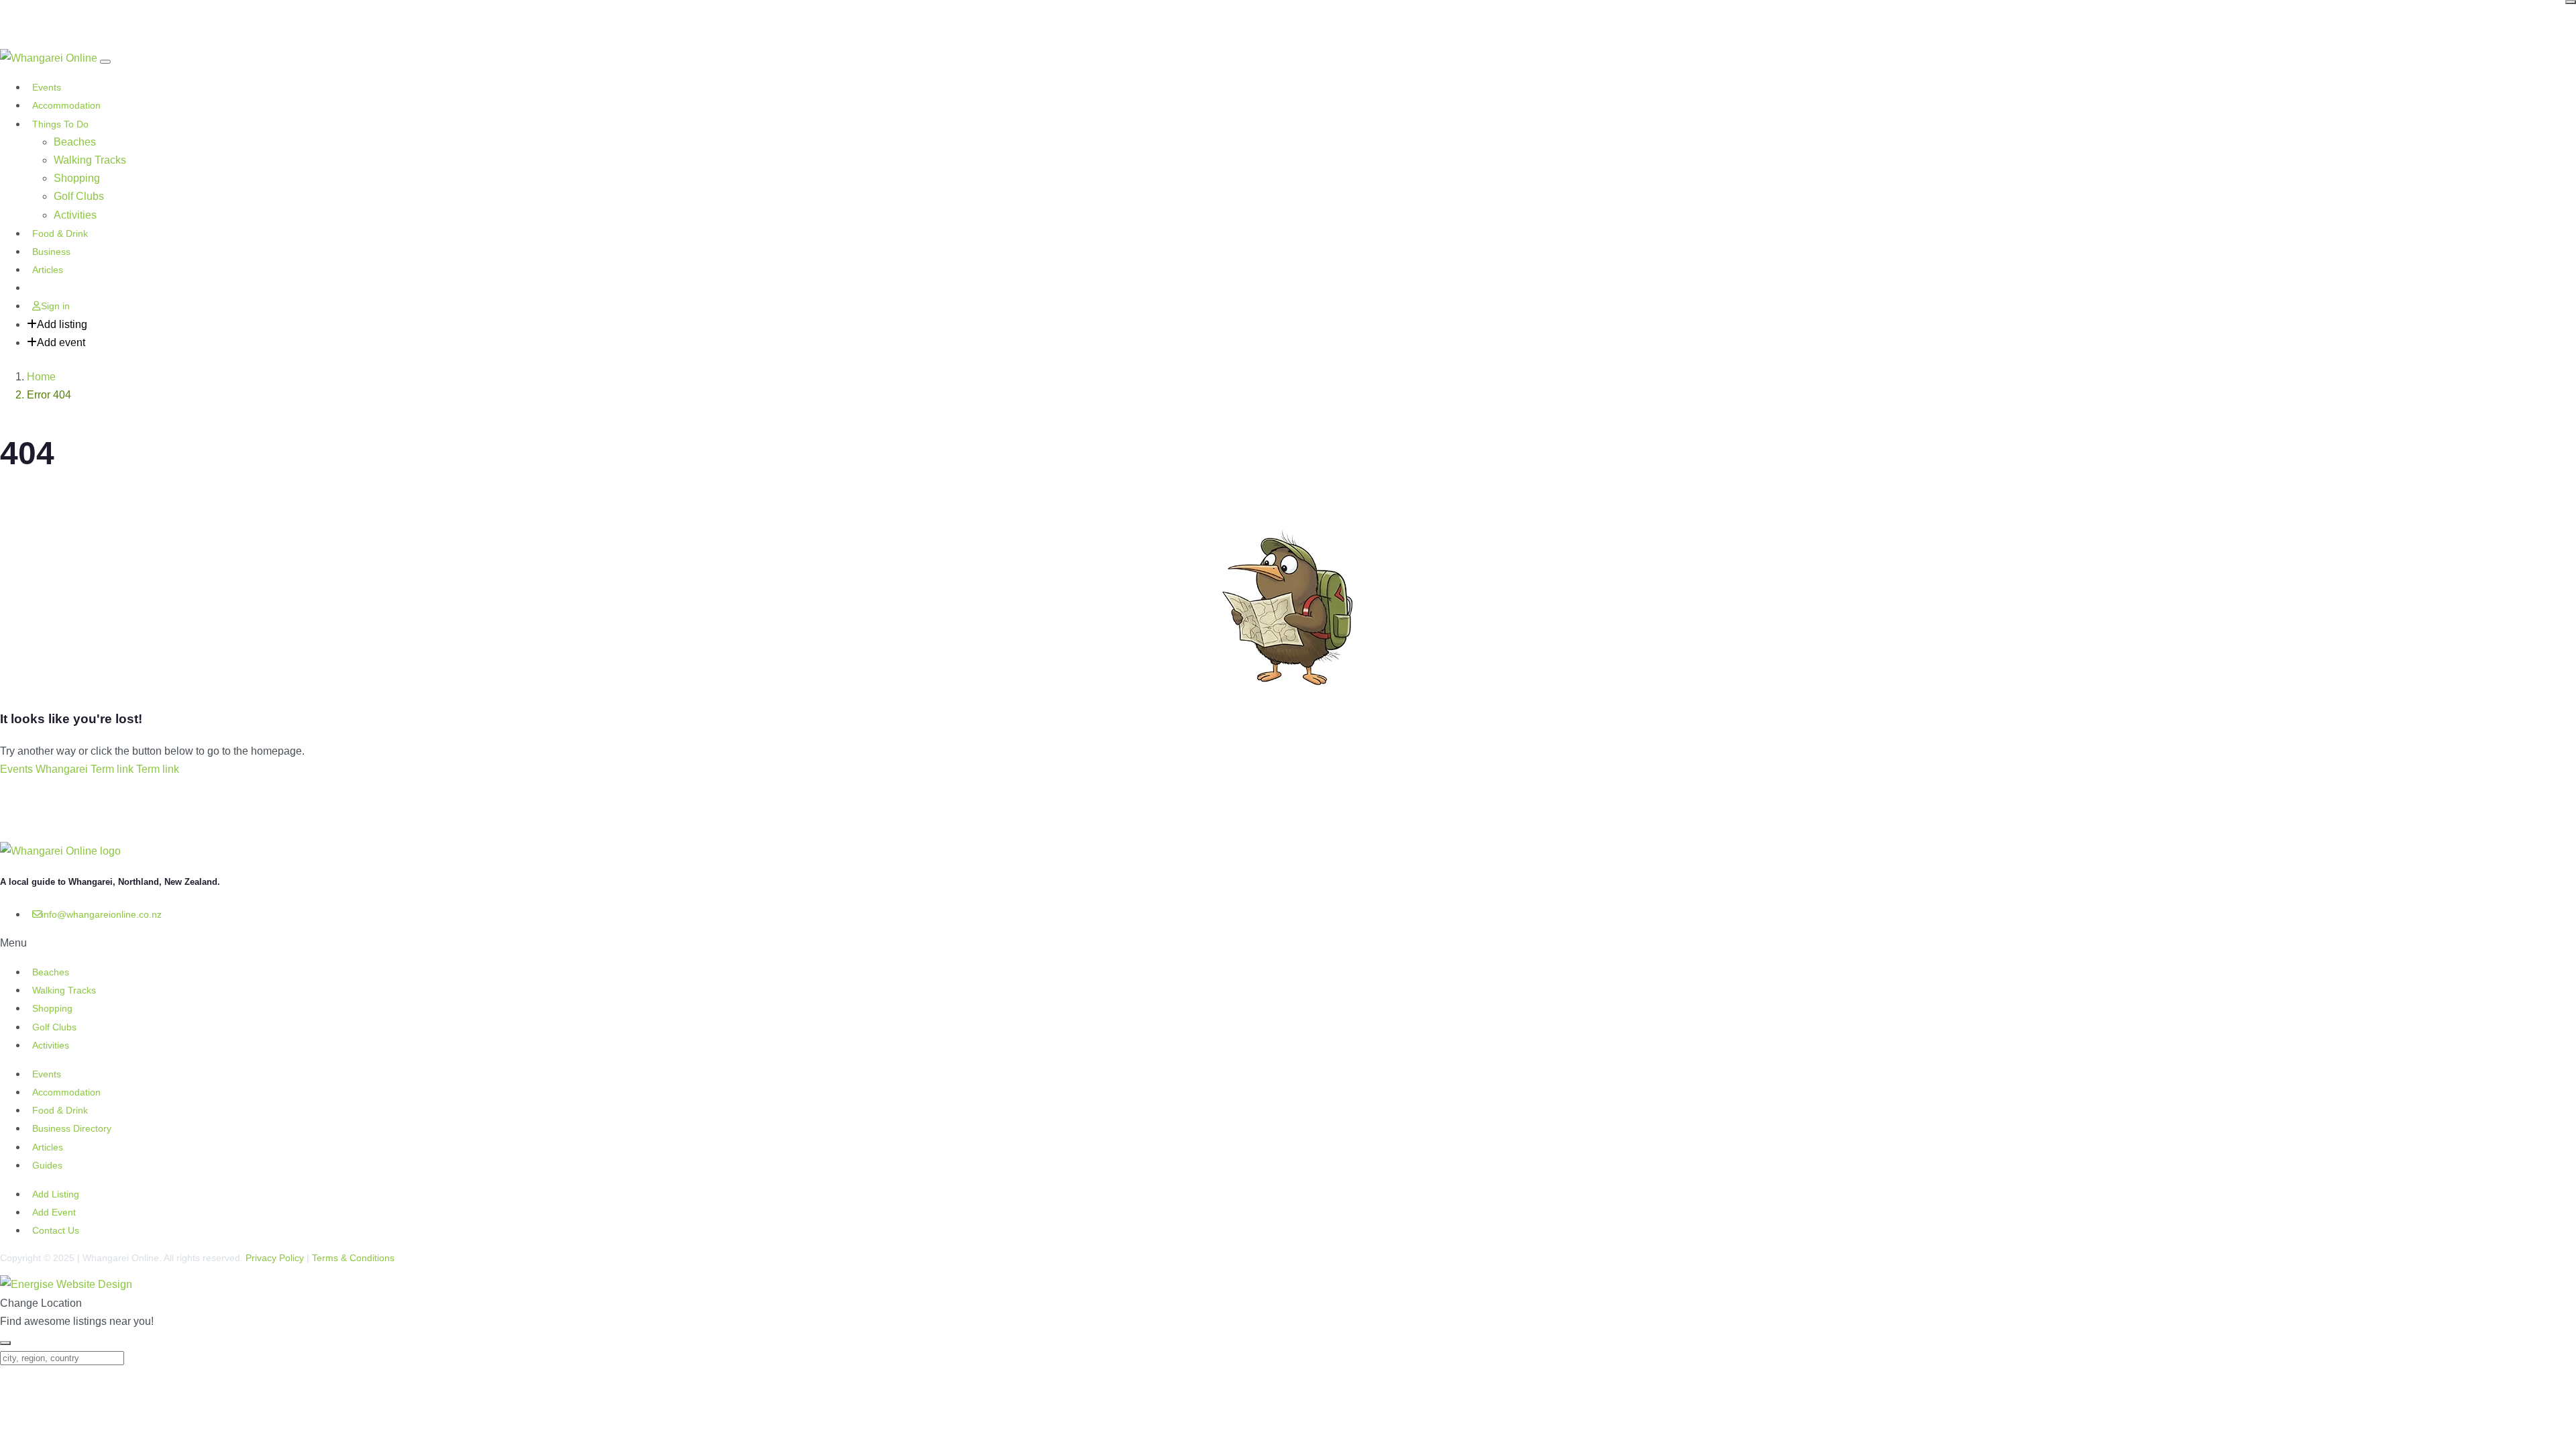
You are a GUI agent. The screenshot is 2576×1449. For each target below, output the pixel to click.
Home (41, 377)
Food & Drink (60, 233)
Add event (61, 342)
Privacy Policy (275, 1258)
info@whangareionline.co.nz (102, 914)
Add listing (62, 324)
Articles (48, 270)
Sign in (55, 306)
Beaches (75, 142)
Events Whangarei (44, 769)
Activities (75, 215)
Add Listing (56, 1194)
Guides (47, 1165)
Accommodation (66, 105)
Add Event (54, 1212)
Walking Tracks (90, 160)
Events (47, 87)
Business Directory (72, 1128)
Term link (112, 769)
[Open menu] (105, 62)
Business (51, 252)
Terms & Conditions (353, 1258)
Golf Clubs (79, 196)
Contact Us (56, 1230)
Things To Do (60, 124)
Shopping (77, 178)
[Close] (2571, 2)
